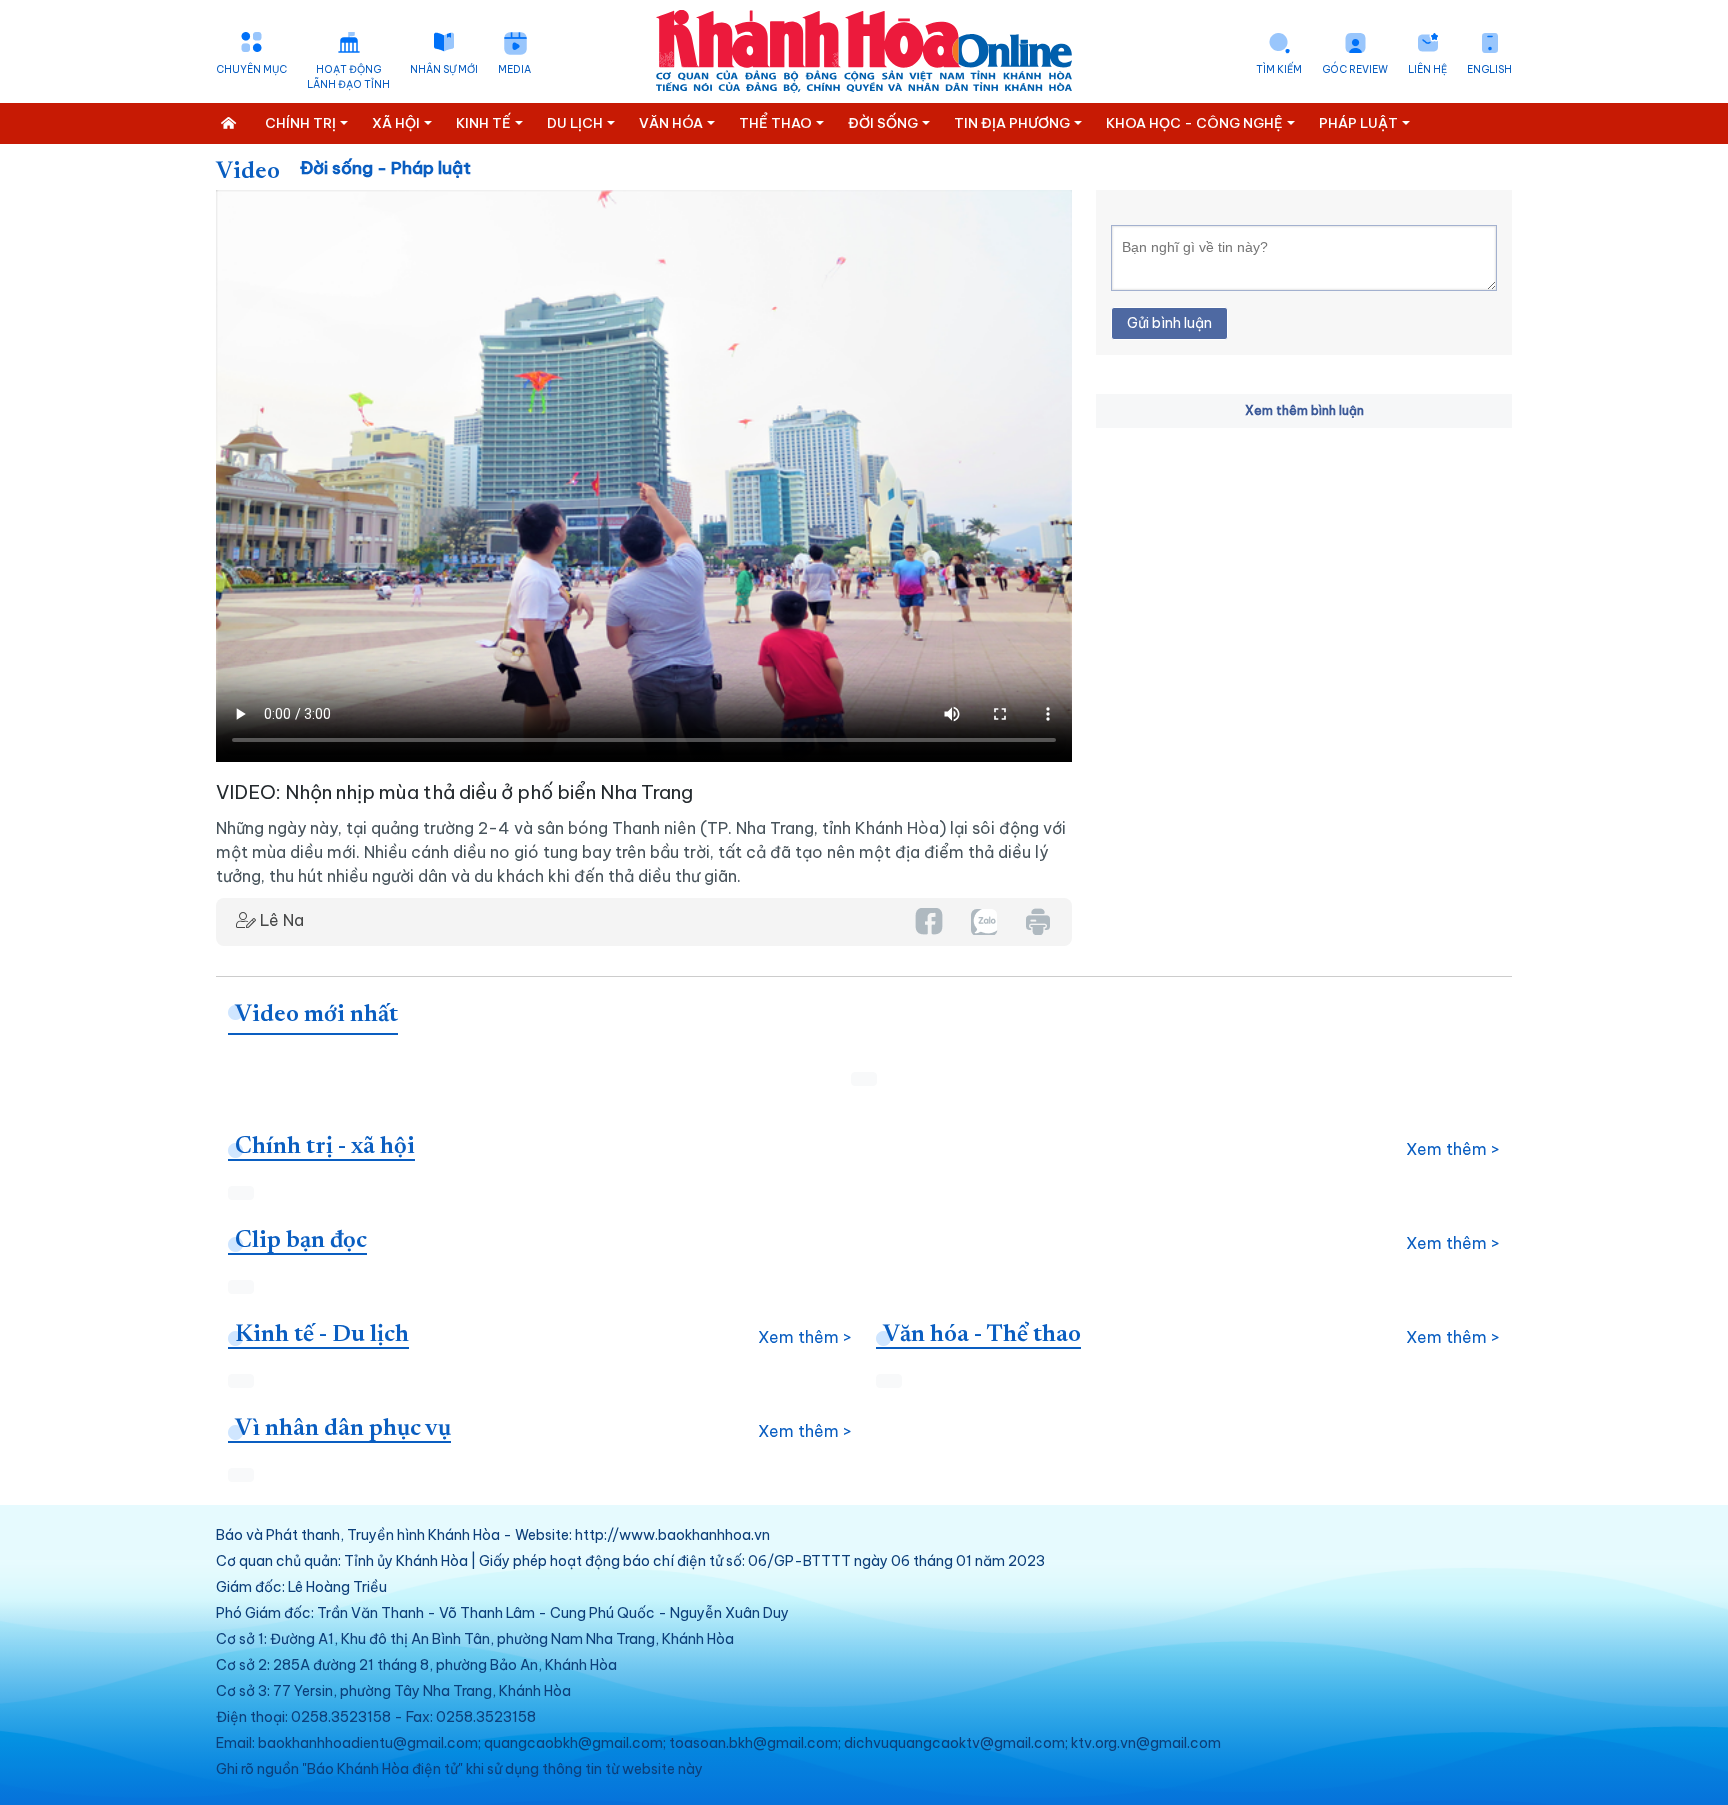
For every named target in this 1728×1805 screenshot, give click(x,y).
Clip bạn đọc (301, 1241)
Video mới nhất (316, 1015)
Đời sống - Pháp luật (385, 168)
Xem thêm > (1453, 1149)
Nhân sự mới (444, 69)
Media (514, 69)
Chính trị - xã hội (325, 1147)
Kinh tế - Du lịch (322, 1335)
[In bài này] (1037, 921)
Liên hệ (1427, 69)
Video (248, 172)
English (1489, 69)
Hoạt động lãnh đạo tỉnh (348, 77)
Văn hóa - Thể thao (982, 1335)
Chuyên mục (251, 69)
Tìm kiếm (1279, 69)
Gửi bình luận (1169, 323)
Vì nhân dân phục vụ (343, 1429)
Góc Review (1355, 69)
